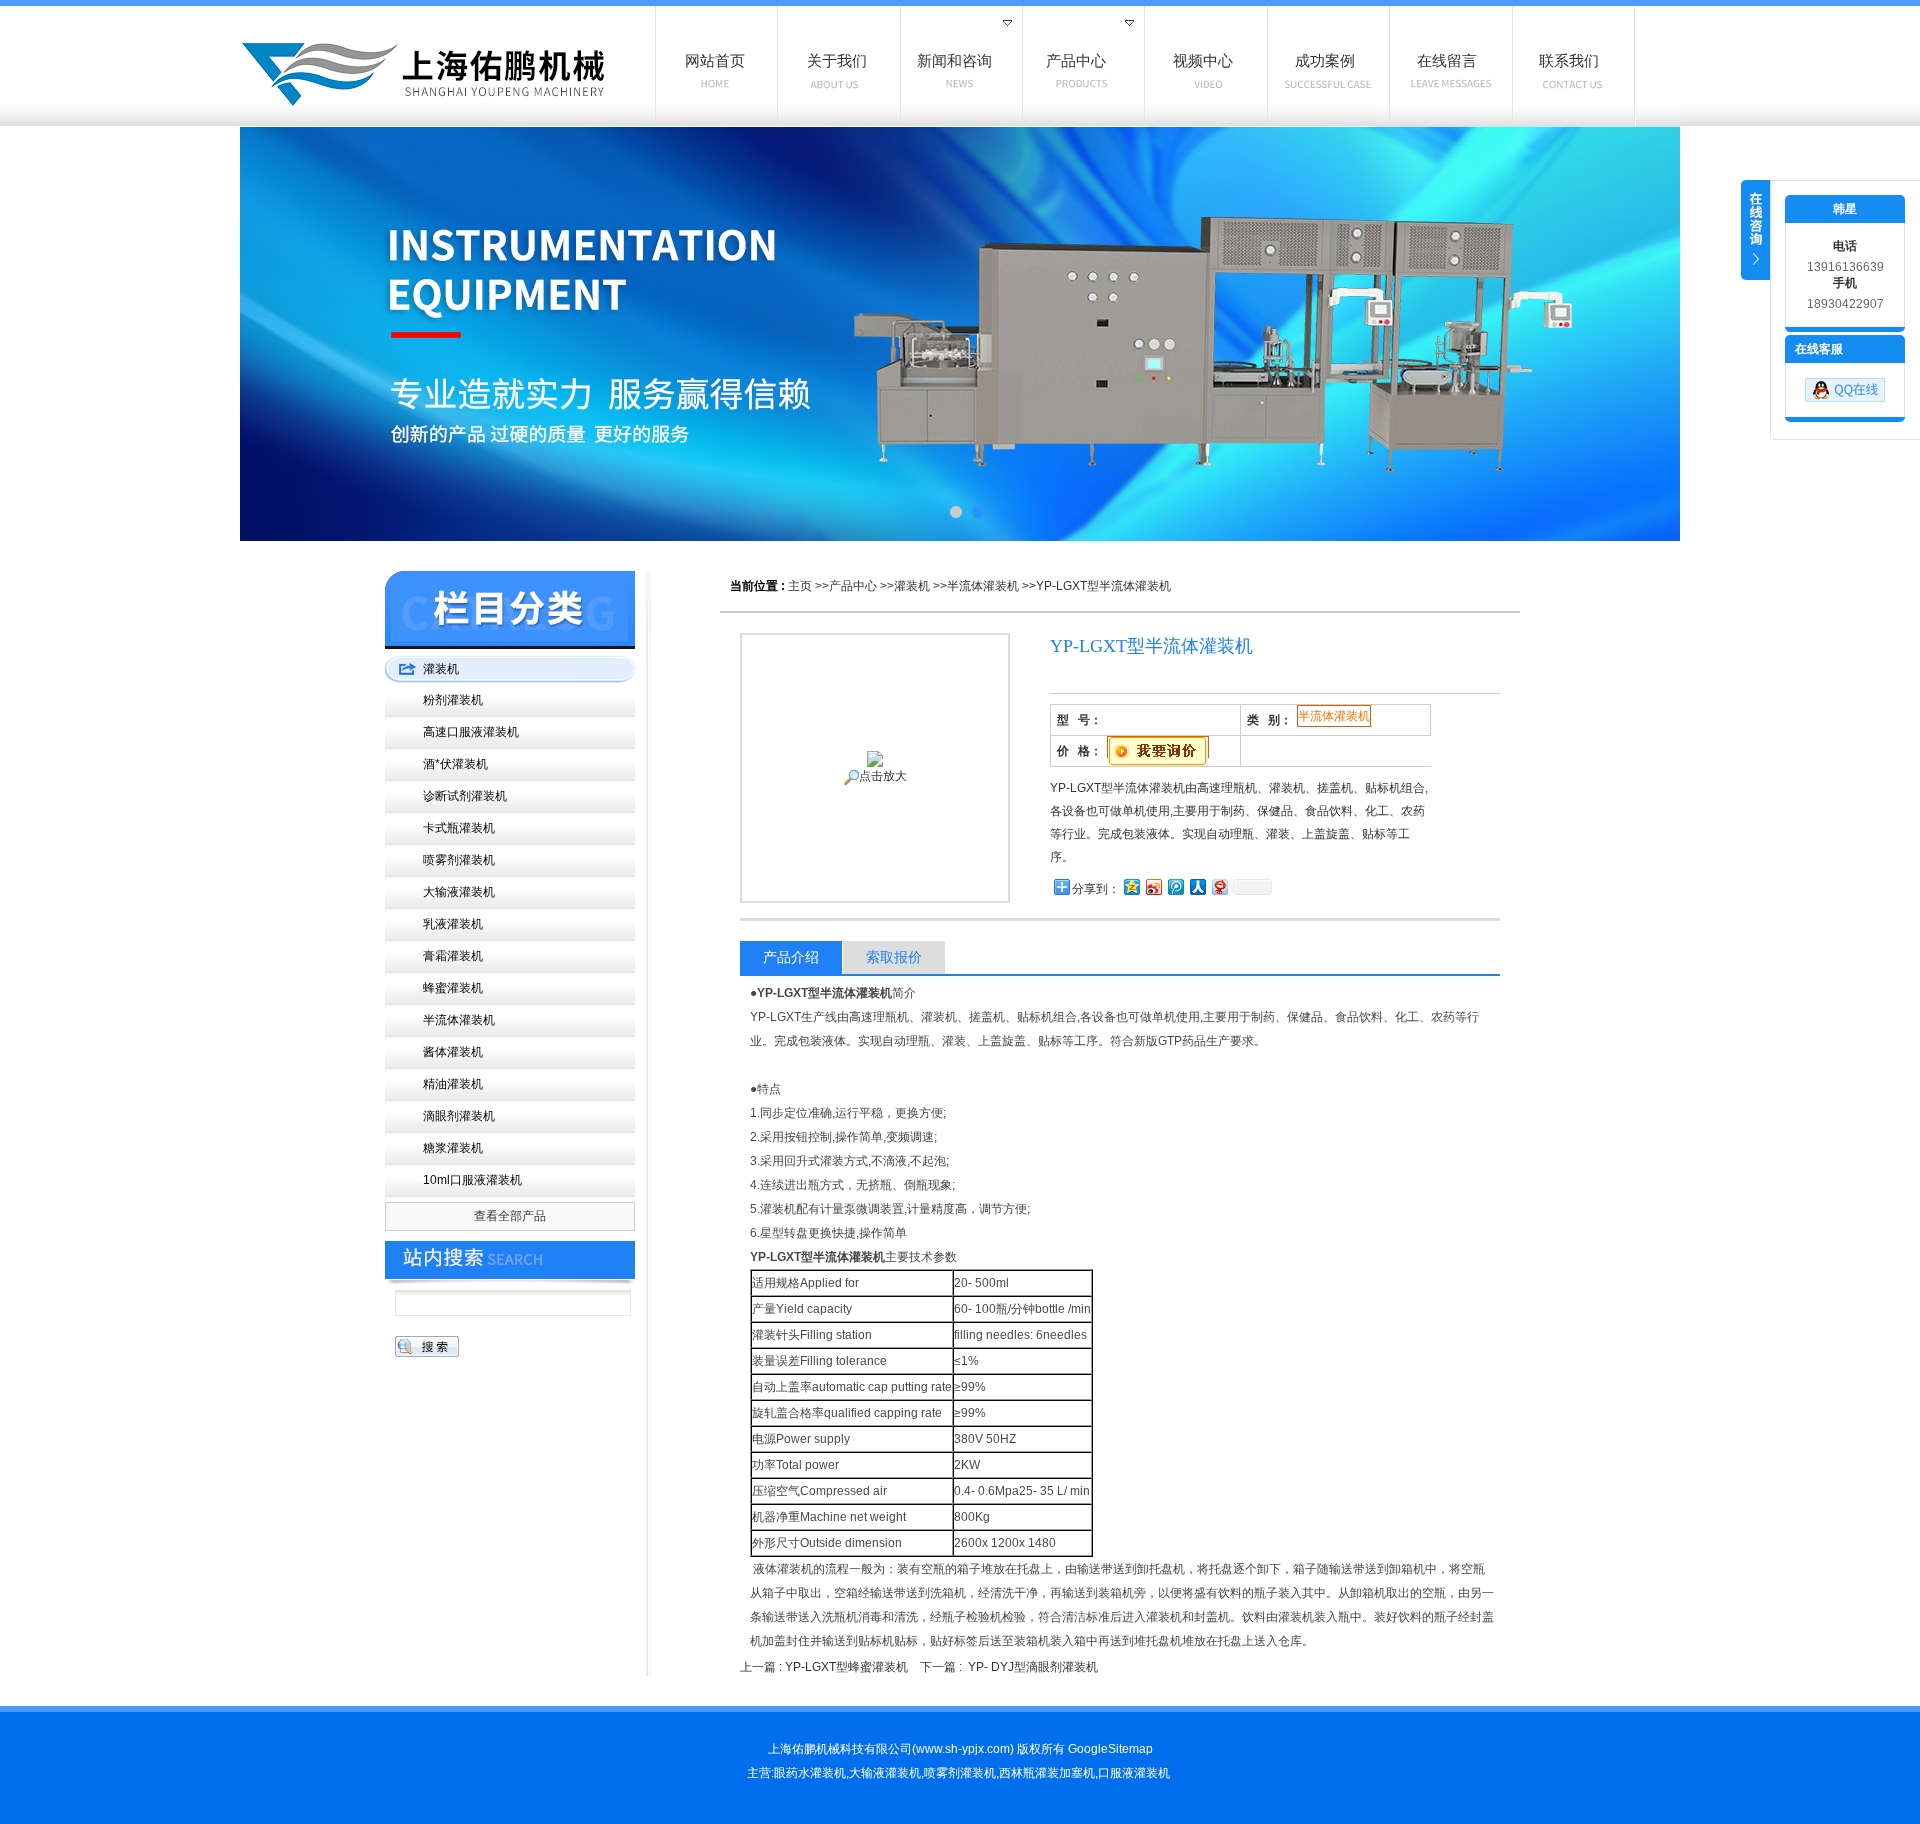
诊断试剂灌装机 (465, 796)
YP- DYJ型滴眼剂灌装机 (1033, 1667)
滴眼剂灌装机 (459, 1116)
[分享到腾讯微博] (1175, 886)
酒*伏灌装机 (455, 764)
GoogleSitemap (1110, 1749)
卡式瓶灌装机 (459, 828)
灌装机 (912, 586)
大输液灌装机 (459, 892)
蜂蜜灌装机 (453, 988)
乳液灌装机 (453, 924)
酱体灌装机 (453, 1052)
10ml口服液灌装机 (472, 1180)
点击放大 (883, 776)
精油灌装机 (453, 1084)
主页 (800, 586)
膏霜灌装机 (453, 956)
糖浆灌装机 (453, 1148)
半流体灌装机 (983, 586)
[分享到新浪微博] (1153, 886)
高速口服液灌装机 (471, 732)
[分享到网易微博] (1219, 886)
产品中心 (853, 586)
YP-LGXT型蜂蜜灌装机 (846, 1667)
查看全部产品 (510, 1216)
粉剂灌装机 (453, 700)
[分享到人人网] (1197, 886)
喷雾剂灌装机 (459, 860)
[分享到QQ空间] (1131, 886)
